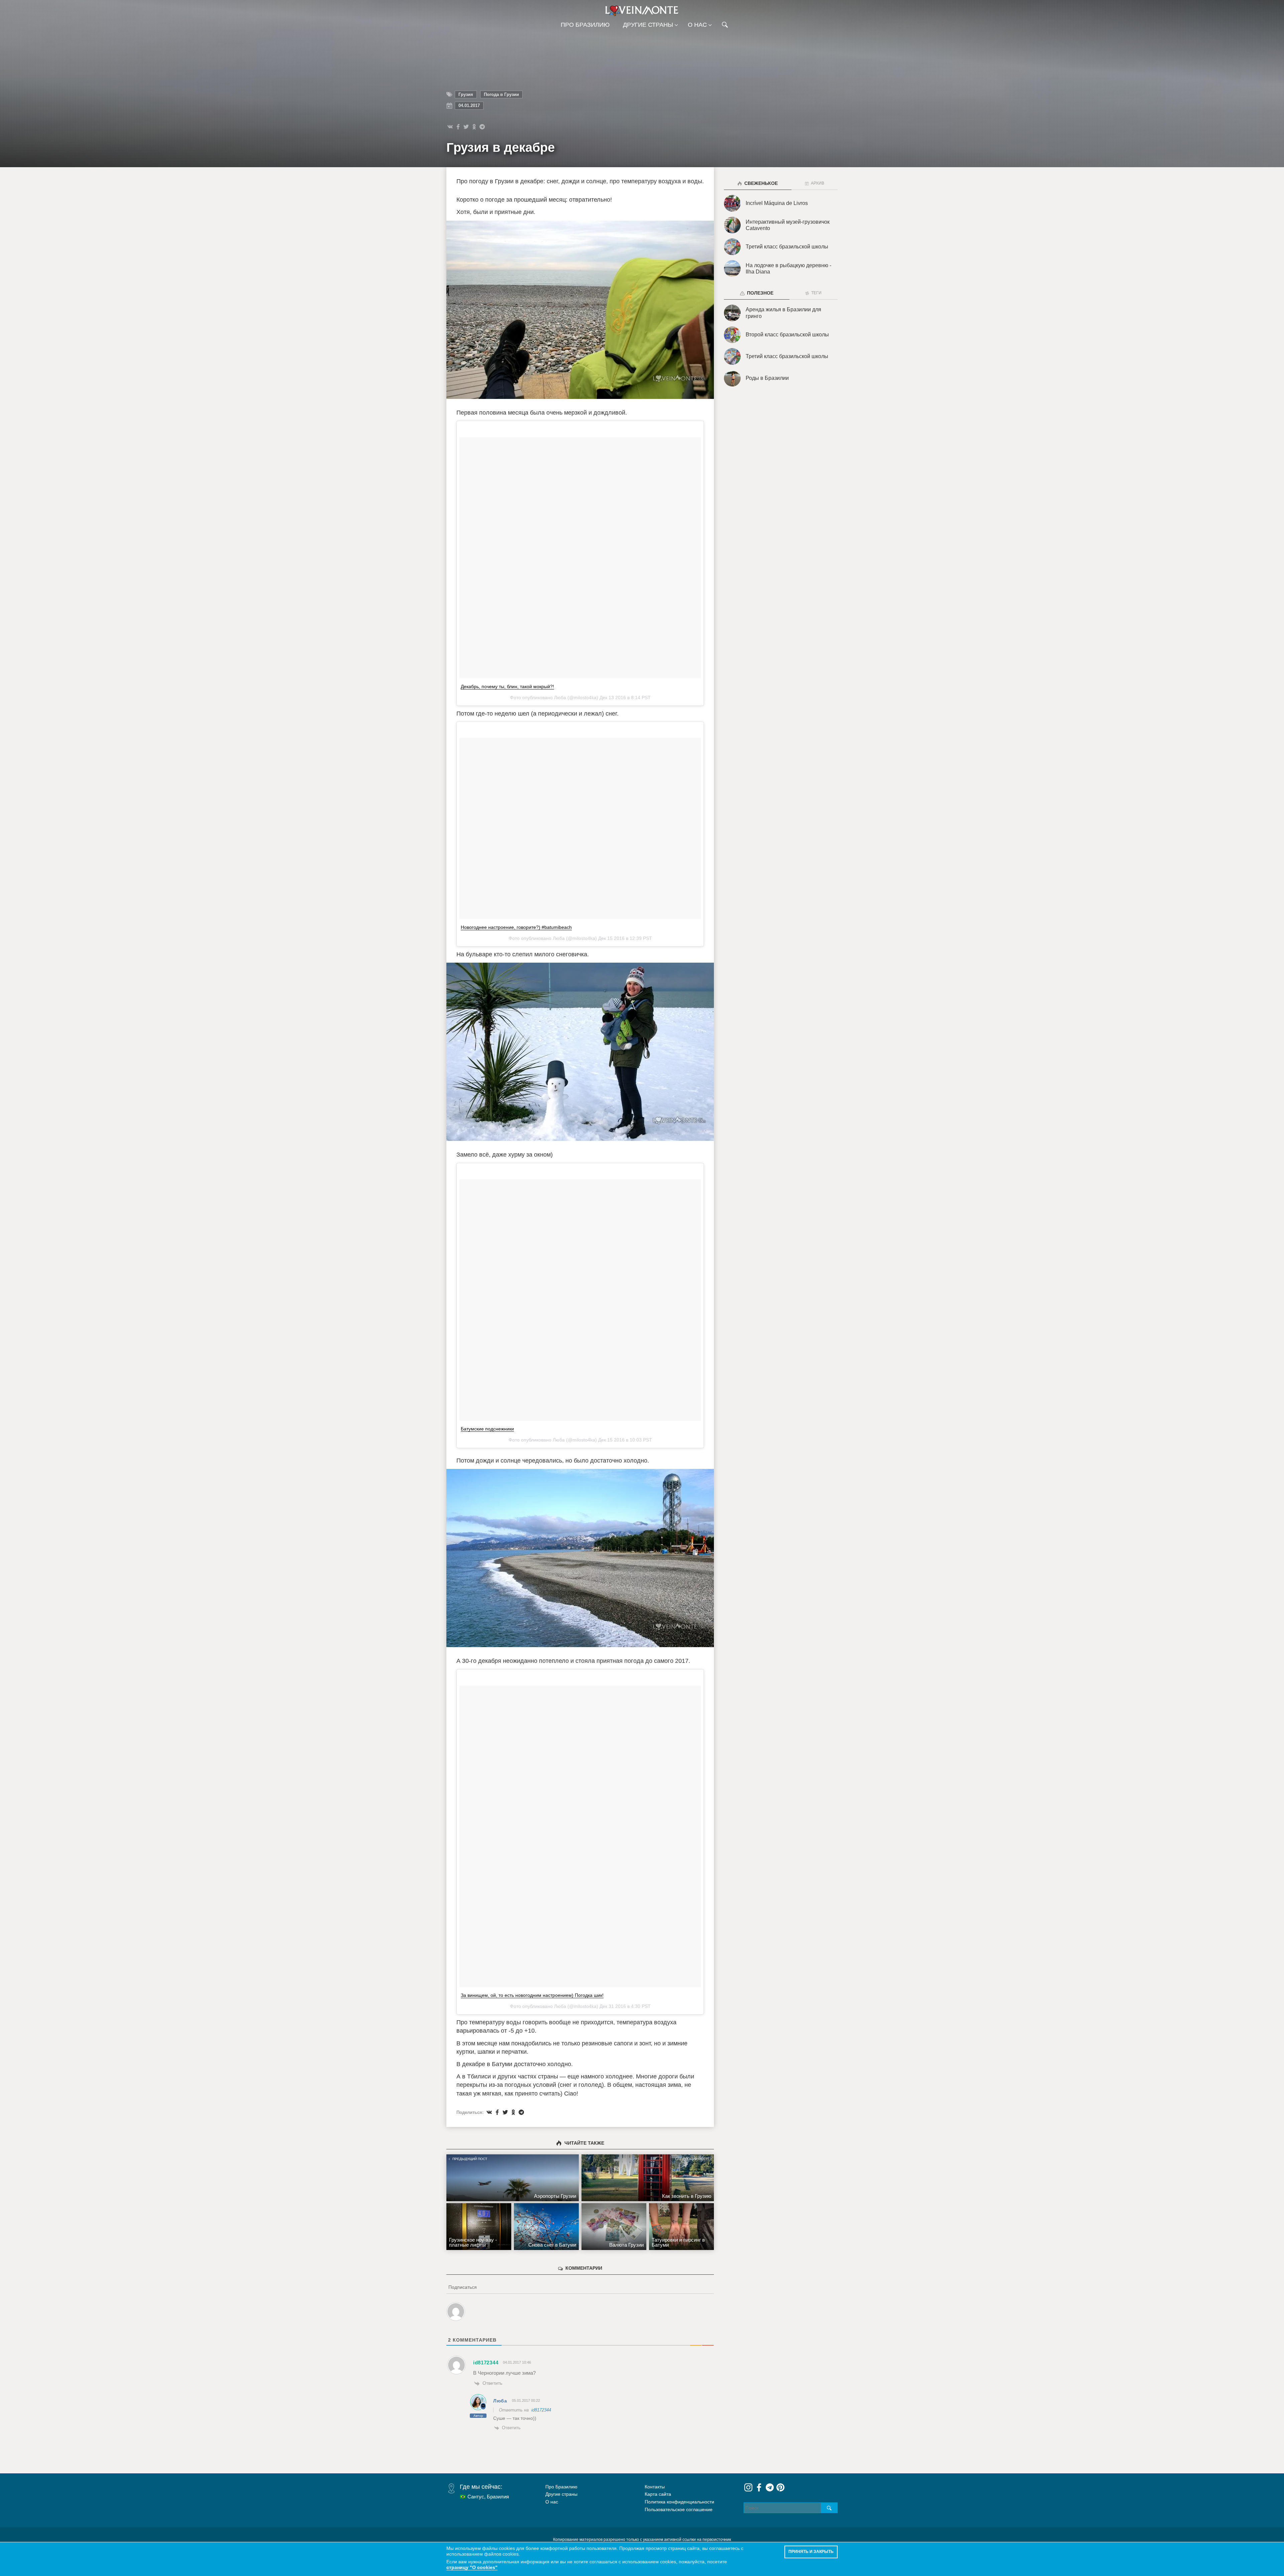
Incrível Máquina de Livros (777, 203)
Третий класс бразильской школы (787, 247)
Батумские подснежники (487, 1429)
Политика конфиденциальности (679, 2502)
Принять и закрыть (811, 2552)
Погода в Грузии (501, 94)
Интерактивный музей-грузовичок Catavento (788, 225)
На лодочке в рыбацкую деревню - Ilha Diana (788, 269)
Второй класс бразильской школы (787, 335)
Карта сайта (658, 2494)
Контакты (655, 2487)
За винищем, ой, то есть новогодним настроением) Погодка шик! (532, 1995)
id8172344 (541, 2410)
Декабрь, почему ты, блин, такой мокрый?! (507, 686)
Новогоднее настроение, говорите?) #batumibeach (516, 927)
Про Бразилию (585, 25)
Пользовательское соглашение (679, 2509)
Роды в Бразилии (767, 378)
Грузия (466, 94)
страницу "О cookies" (472, 2567)
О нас (697, 25)
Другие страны (648, 25)
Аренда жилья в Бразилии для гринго (783, 313)
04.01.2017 (469, 105)
